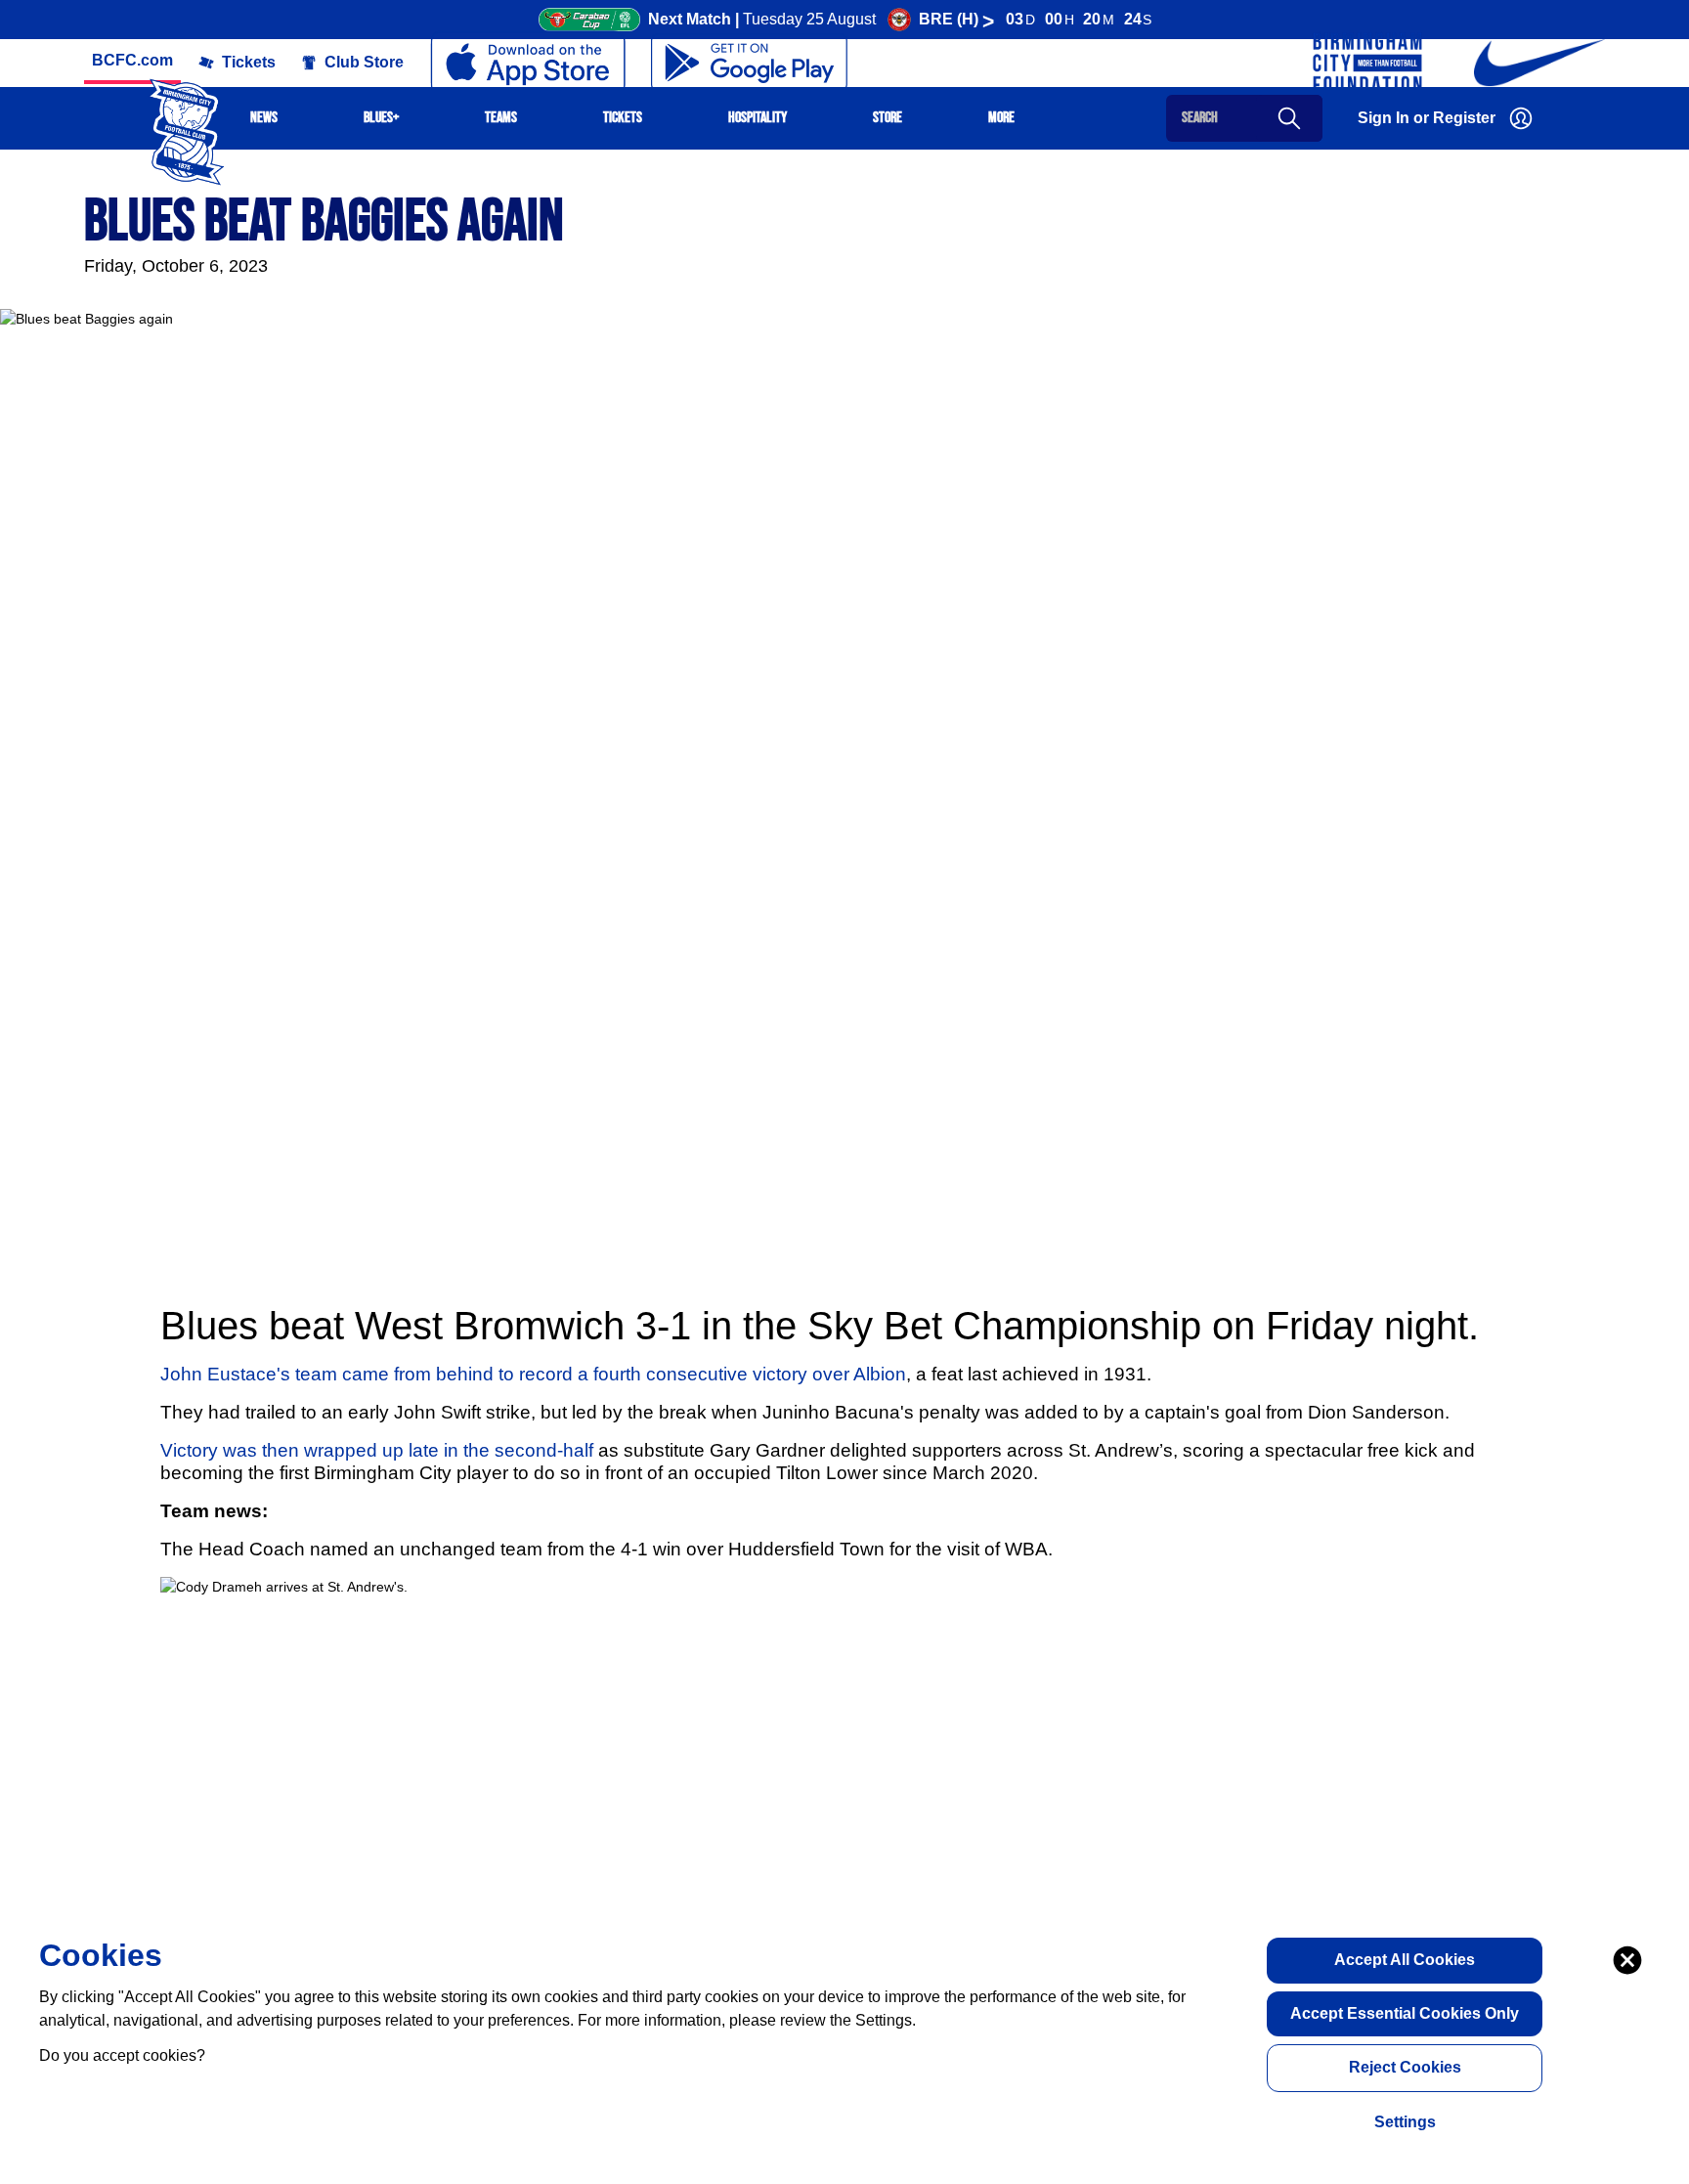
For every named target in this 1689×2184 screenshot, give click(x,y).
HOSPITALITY (758, 118)
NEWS (264, 118)
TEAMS (501, 118)
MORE (1001, 118)
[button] (132, 61)
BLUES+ (381, 118)
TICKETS (623, 118)
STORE (888, 118)
